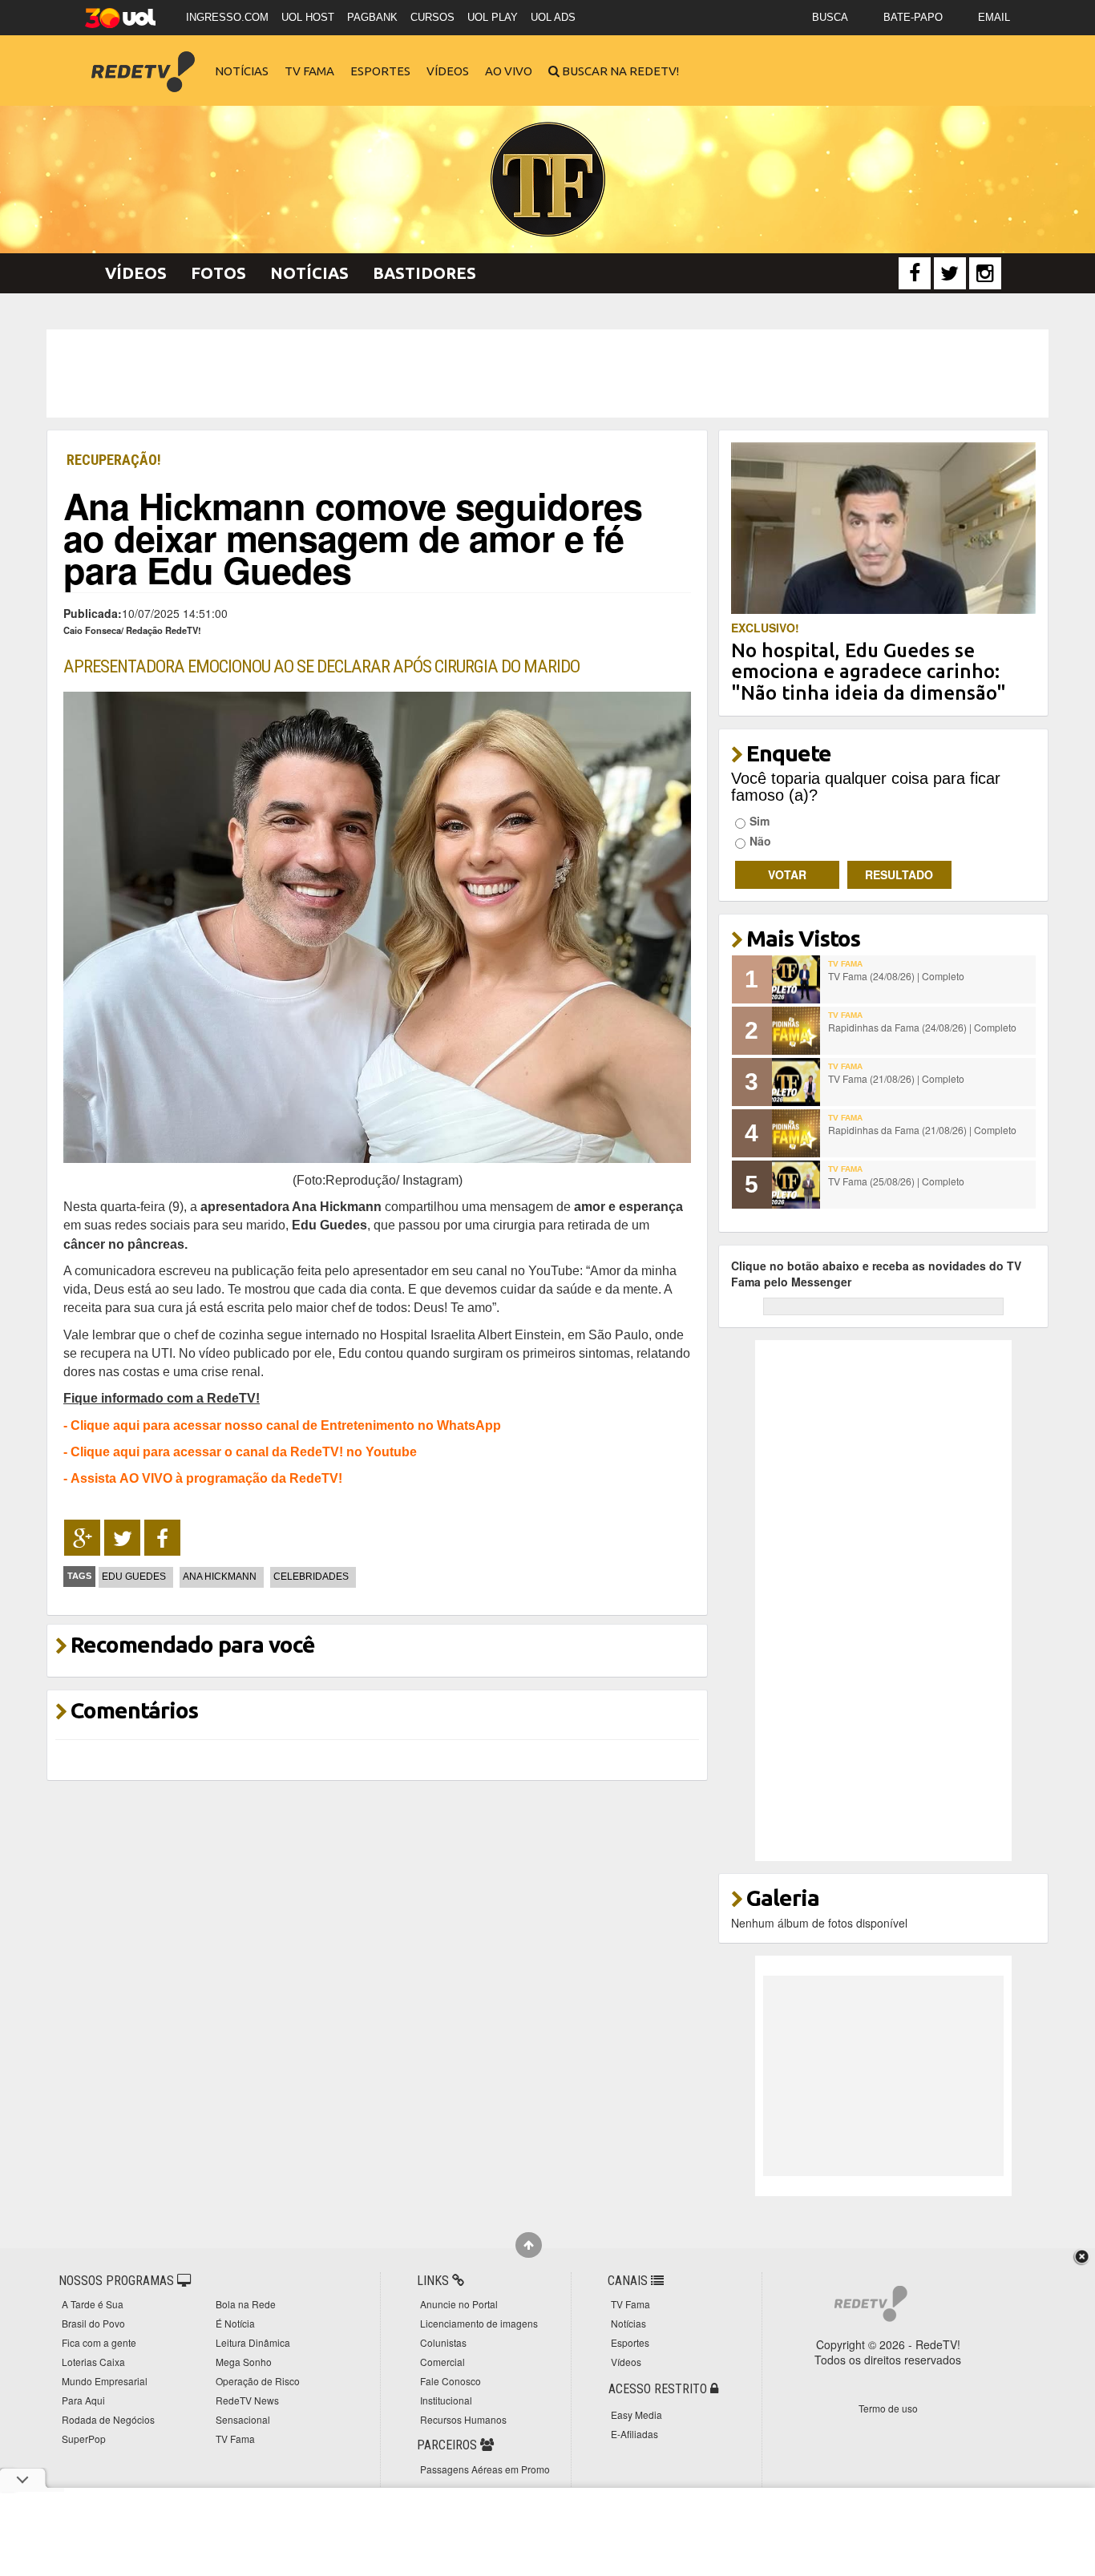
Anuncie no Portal (459, 2304)
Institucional (446, 2400)
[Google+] (82, 1538)
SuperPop (84, 2439)
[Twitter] (950, 273)
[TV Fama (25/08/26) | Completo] (796, 1185)
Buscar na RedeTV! (619, 71)
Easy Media (636, 2414)
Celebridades (311, 1577)
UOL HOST (308, 17)
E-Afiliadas (634, 2434)
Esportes (380, 71)
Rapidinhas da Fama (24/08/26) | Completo (922, 1027)
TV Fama (309, 71)
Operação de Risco (258, 2381)
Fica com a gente (99, 2342)
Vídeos (448, 71)
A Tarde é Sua (93, 2304)
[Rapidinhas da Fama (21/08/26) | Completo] (796, 1133)
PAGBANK (372, 17)
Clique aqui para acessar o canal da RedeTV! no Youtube (244, 1452)
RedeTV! (143, 61)
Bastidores (424, 273)
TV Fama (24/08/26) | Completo (896, 976)
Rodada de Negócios (108, 2419)
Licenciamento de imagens (479, 2323)
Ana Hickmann (220, 1577)
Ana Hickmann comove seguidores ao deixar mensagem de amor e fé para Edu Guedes (353, 537)
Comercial (442, 2362)
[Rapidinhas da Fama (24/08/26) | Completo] (796, 1031)
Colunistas (443, 2342)
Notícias (242, 71)
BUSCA (830, 17)
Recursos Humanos (463, 2419)
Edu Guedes (134, 1577)
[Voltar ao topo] (529, 2245)
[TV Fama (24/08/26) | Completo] (796, 979)
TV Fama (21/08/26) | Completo (896, 1078)
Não (760, 841)
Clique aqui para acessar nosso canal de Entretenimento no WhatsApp (286, 1425)
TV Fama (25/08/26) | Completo (896, 1181)
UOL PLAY (493, 17)
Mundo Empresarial (105, 2381)
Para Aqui (83, 2400)
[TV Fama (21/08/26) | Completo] (796, 1082)
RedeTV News (247, 2400)
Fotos (218, 273)
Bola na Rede (246, 2304)
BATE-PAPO (913, 17)
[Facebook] (915, 273)
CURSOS (432, 17)
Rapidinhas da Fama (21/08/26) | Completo (922, 1130)
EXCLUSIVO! (765, 628)
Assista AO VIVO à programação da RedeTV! (206, 1478)
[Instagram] (985, 273)
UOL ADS (553, 17)
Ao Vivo (509, 71)
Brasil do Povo (93, 2323)
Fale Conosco (451, 2381)
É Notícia (235, 2323)
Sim (760, 821)
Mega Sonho (244, 2362)
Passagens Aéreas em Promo (485, 2469)
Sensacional (243, 2419)
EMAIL (994, 17)
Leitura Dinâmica (253, 2342)
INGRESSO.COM (227, 17)
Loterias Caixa (93, 2362)
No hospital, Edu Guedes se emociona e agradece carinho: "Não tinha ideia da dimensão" (869, 672)
